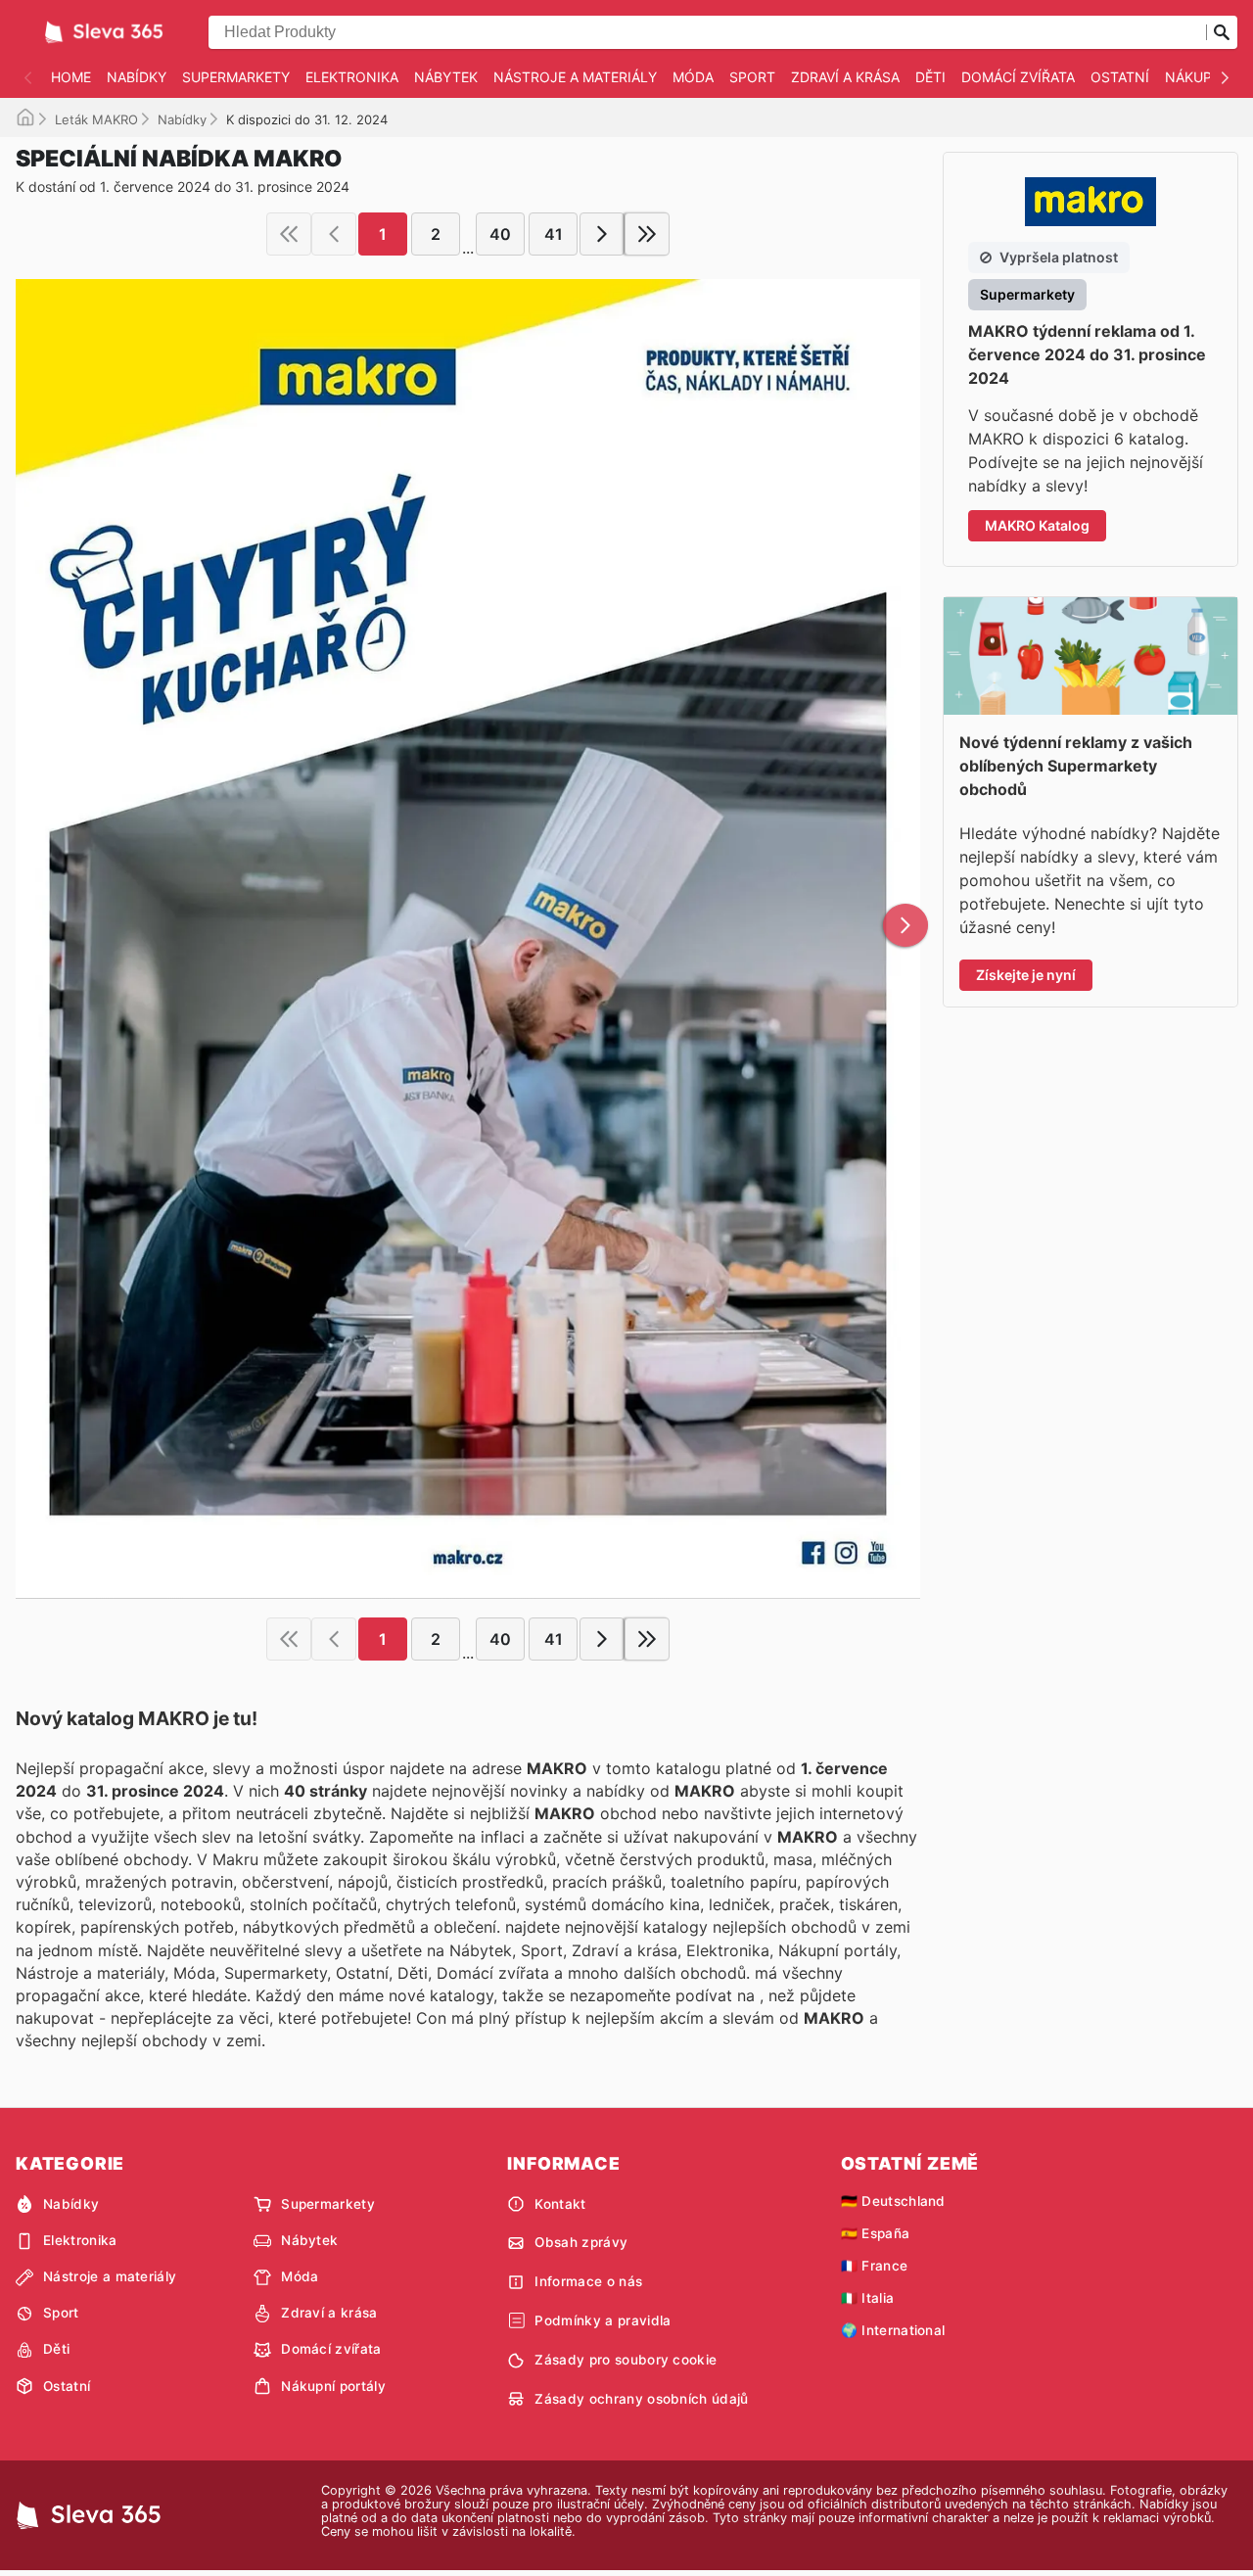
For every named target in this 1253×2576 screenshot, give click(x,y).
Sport (752, 77)
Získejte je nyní (1026, 975)
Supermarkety (236, 77)
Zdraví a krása (845, 77)
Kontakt (560, 2204)
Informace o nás (588, 2281)
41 (554, 234)
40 (500, 234)
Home (71, 77)
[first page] (289, 234)
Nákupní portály (333, 2386)
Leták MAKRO (96, 119)
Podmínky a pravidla (603, 2320)
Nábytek (446, 77)
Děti (930, 77)
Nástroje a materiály (575, 77)
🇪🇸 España (876, 2233)
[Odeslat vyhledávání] (1222, 32)
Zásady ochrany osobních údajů (641, 2399)
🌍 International (893, 2330)
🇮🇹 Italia (868, 2298)
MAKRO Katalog (1037, 525)
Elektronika (352, 77)
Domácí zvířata (1018, 77)
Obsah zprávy (581, 2242)
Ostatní (1120, 77)
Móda (693, 77)
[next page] (602, 234)
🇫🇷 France (875, 2266)
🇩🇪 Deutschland (893, 2201)
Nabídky (137, 77)
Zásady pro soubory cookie (626, 2360)
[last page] (647, 234)
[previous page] (334, 234)
